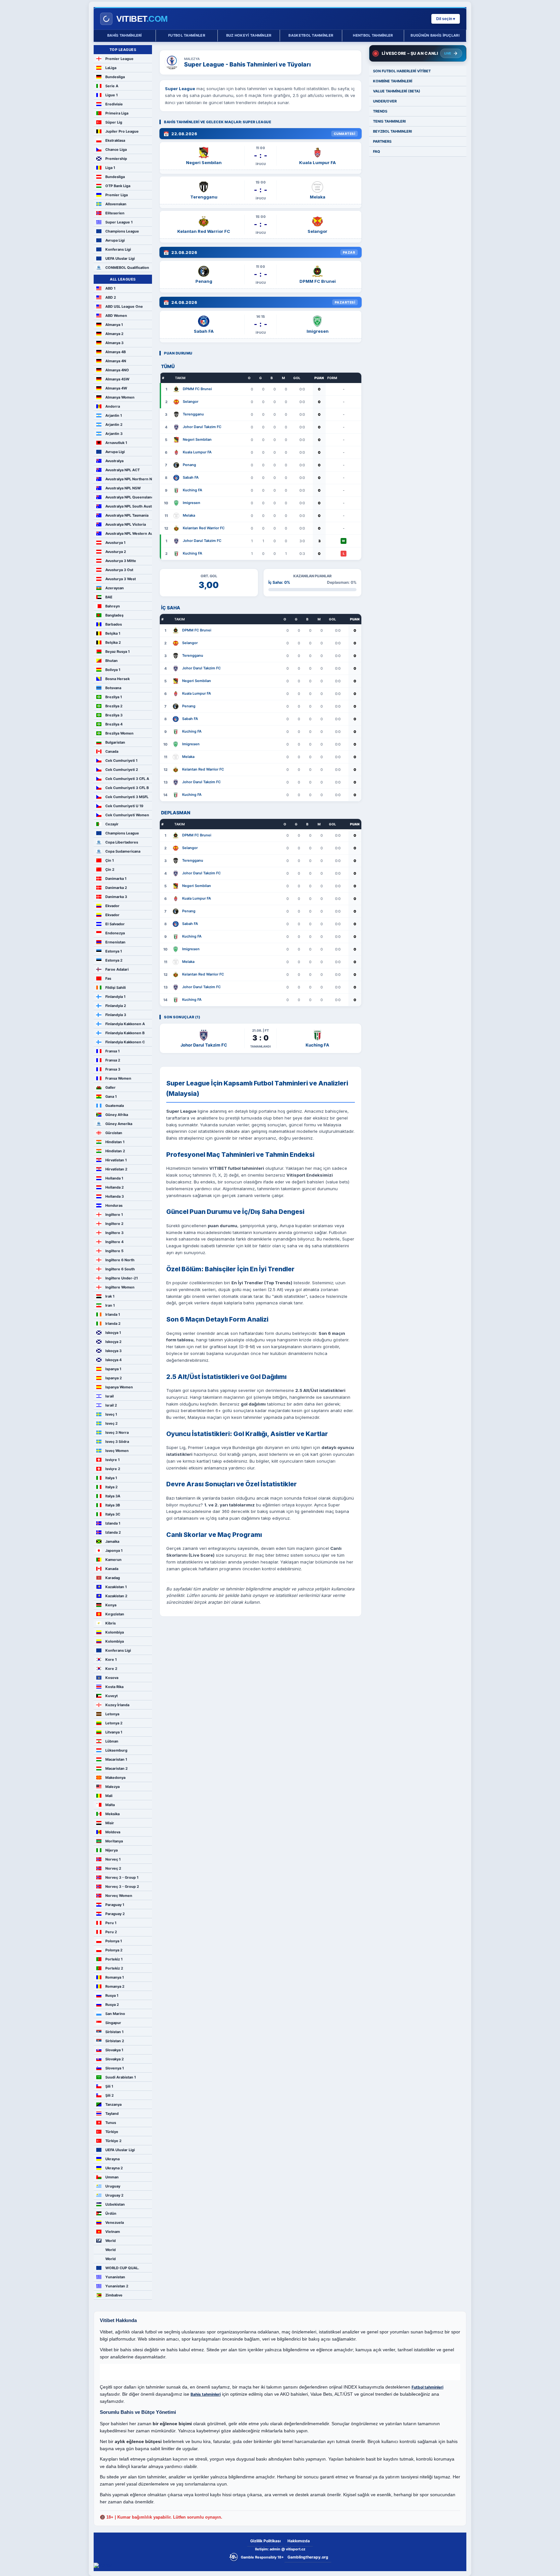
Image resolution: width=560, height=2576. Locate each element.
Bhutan (111, 661)
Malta (110, 1805)
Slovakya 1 (114, 2050)
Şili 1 (109, 2086)
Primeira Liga (117, 113)
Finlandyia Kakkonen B (125, 1033)
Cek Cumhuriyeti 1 (121, 761)
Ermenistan (115, 942)
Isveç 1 (111, 1414)
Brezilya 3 (114, 715)
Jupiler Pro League (122, 131)
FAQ (377, 151)
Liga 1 (110, 168)
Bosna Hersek (117, 679)
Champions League (122, 231)
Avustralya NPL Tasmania (127, 515)
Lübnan (112, 1741)
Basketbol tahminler (311, 35)
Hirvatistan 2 (116, 1169)
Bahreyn (113, 606)
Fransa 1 (112, 1051)
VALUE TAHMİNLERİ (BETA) (397, 91)
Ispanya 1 (113, 1369)
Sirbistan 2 (115, 2041)
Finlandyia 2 (116, 1006)
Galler (111, 1087)
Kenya (111, 1605)
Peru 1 (111, 1923)
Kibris (111, 1623)
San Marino (115, 2014)
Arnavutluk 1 (116, 443)
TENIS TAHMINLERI (389, 121)
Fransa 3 (113, 1069)
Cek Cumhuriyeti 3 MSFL (127, 797)
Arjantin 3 (114, 434)
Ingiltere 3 (114, 1233)
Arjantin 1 (114, 415)
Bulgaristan (115, 742)
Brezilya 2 (114, 706)
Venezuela (115, 2223)
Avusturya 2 (116, 552)
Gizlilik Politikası (265, 2541)
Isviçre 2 (113, 1469)
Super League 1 (119, 222)
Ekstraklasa (115, 140)
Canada (112, 751)
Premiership (116, 159)
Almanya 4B (116, 352)
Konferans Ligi (118, 249)
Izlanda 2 (113, 1532)
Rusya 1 (112, 1995)
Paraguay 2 (115, 1914)
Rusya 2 (112, 2005)
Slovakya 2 (115, 2059)
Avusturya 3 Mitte (121, 561)
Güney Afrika (117, 1115)
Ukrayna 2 (114, 2168)
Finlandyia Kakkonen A (125, 1024)
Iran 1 (110, 1305)
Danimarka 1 (116, 879)
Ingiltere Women (120, 1287)
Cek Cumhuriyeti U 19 (124, 806)
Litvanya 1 (114, 1732)
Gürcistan (114, 1133)
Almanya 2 (114, 334)
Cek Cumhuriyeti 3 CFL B (127, 788)
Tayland (112, 2114)
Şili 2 (110, 2095)
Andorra (113, 406)
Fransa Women (118, 1078)
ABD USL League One (124, 306)
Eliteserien (115, 213)
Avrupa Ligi (115, 240)
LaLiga (111, 68)
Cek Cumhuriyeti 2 (122, 770)
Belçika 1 (113, 633)
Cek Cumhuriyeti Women (127, 815)
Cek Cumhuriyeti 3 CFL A (127, 779)
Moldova (113, 1832)
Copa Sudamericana (123, 851)
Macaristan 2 (117, 1768)
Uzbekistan (115, 2204)
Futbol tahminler (187, 35)
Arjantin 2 (114, 425)
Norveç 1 (113, 1859)
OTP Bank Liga (118, 186)
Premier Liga (117, 195)
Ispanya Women (119, 1387)
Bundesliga (115, 77)
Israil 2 (111, 1405)
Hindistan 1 (115, 1142)
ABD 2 (111, 297)
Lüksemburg (116, 1750)
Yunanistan (115, 2277)
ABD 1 (110, 288)
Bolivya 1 (113, 670)
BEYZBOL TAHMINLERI (392, 131)
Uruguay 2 (114, 2195)
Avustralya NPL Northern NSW (129, 479)
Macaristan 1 (116, 1759)
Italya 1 (111, 1478)
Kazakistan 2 (116, 1596)
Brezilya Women (119, 733)
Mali (109, 1796)
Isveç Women (117, 1451)
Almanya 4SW (117, 379)
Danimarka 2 (116, 888)
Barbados (114, 624)
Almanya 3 (114, 343)
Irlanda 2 (113, 1324)
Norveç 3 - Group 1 (122, 1877)
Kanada (112, 1569)
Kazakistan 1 (116, 1587)
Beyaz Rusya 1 (117, 652)
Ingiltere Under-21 (122, 1278)
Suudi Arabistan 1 (121, 2077)
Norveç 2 (113, 1868)
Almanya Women (120, 397)
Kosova (112, 1678)
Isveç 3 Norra (117, 1432)
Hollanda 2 (115, 1187)
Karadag (113, 1578)
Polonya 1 (114, 1941)
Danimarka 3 (116, 897)
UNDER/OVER (385, 101)
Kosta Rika (114, 1687)
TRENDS (380, 111)
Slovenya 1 (115, 2068)
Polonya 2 (114, 1950)
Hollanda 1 (114, 1178)
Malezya (112, 1787)
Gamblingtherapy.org (308, 2557)
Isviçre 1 (112, 1460)
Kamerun (113, 1560)
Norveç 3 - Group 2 (122, 1887)
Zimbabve (114, 2295)
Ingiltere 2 (114, 1224)
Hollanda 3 (115, 1196)
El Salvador (115, 924)
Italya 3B (113, 1505)
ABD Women (116, 316)
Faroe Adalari (117, 969)
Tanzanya (113, 2104)
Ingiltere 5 (114, 1251)
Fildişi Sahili (116, 988)
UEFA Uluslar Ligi (120, 258)
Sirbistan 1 (114, 2032)
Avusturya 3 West (121, 579)
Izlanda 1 (113, 1523)
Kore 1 (111, 1659)
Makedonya (115, 1778)
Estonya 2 (114, 960)
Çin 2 (110, 869)
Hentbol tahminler (373, 35)
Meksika (112, 1814)
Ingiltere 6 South (120, 1269)
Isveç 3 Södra (117, 1442)
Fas (108, 978)
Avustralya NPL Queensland (129, 497)
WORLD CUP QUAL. (122, 2268)
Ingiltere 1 (114, 1215)
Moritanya (114, 1841)
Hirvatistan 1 (116, 1160)
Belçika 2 (113, 642)
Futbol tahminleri (427, 2387)
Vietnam (113, 2232)
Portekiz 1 (114, 1959)
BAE (109, 597)
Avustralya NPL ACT (122, 470)
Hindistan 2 (115, 1151)
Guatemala (115, 1106)
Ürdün (111, 2213)
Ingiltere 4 (114, 1242)
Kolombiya (115, 1632)
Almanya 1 (114, 325)
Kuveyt (111, 1696)
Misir (110, 1823)
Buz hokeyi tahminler (249, 35)
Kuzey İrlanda (117, 1705)
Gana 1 (111, 1096)
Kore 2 (111, 1669)
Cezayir (112, 824)
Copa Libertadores (122, 842)
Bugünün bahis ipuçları (435, 35)
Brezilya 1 (114, 697)
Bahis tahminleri (125, 35)
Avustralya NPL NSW (123, 488)
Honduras (114, 1205)
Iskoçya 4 (113, 1360)
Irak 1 (110, 1296)
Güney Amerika (119, 1124)
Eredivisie (114, 104)
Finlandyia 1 (115, 997)
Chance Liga (116, 150)
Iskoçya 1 (113, 1333)
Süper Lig (114, 122)
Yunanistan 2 (117, 2286)
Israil (110, 1396)
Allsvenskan (116, 204)
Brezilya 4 (114, 724)
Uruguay (113, 2186)
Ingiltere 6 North (120, 1260)
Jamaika (112, 1541)
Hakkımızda (299, 2541)
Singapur (113, 2023)
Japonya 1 (114, 1551)
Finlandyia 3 (116, 1015)
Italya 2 (111, 1487)
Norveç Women (119, 1896)
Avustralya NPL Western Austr (129, 533)
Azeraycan (115, 588)
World (111, 2241)
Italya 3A (113, 1496)
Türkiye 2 (113, 2141)
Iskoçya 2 (113, 1342)
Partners (382, 141)
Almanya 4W (116, 388)
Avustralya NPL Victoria (126, 524)
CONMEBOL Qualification (127, 268)
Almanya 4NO (117, 370)
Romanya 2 (115, 1986)
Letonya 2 (114, 1723)
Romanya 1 (115, 1977)
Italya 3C (113, 1514)
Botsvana (113, 688)
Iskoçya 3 (113, 1351)
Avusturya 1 (115, 543)
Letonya (112, 1714)
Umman (112, 2177)
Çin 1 (110, 860)
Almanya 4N (116, 361)
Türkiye (112, 2132)
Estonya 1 (114, 951)
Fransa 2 (113, 1060)
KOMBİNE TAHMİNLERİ (393, 81)
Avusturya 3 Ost (119, 570)
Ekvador (112, 906)
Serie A (112, 86)
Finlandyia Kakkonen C (125, 1042)
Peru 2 (111, 1932)
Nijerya (111, 1850)
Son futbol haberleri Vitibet (402, 71)
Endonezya (115, 933)
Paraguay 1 (115, 1905)
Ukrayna (112, 2159)
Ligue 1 (111, 95)
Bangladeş (114, 615)
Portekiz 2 (114, 1968)
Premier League (119, 59)
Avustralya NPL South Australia (129, 506)
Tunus (111, 2123)
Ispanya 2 (114, 1378)
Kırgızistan (115, 1614)
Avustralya (114, 461)
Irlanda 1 (113, 1314)
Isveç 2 (111, 1423)
